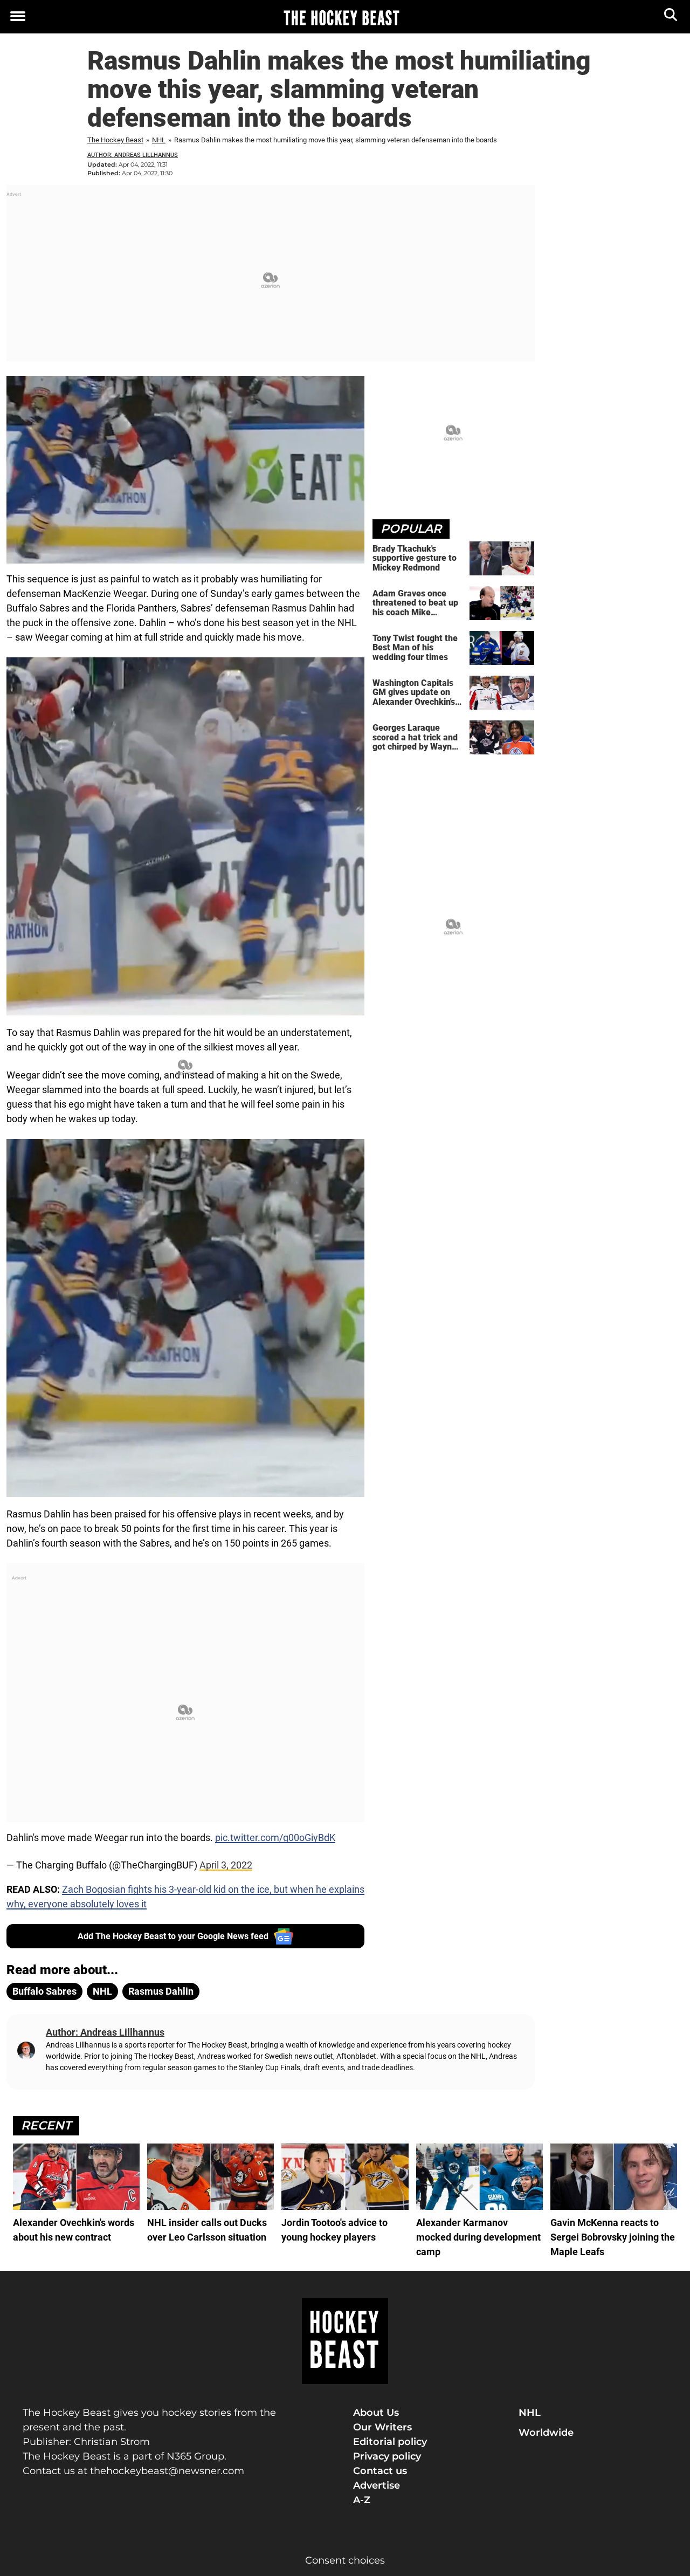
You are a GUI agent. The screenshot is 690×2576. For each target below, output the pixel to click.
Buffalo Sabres (44, 1991)
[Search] (671, 17)
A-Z (362, 2500)
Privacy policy (387, 2456)
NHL (159, 140)
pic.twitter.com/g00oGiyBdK (275, 1837)
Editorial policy (390, 2442)
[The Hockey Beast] (341, 17)
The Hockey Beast (115, 140)
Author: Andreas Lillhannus (133, 155)
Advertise (377, 2485)
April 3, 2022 (226, 1865)
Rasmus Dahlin (161, 1991)
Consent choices (345, 2560)
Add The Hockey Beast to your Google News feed (173, 1936)
